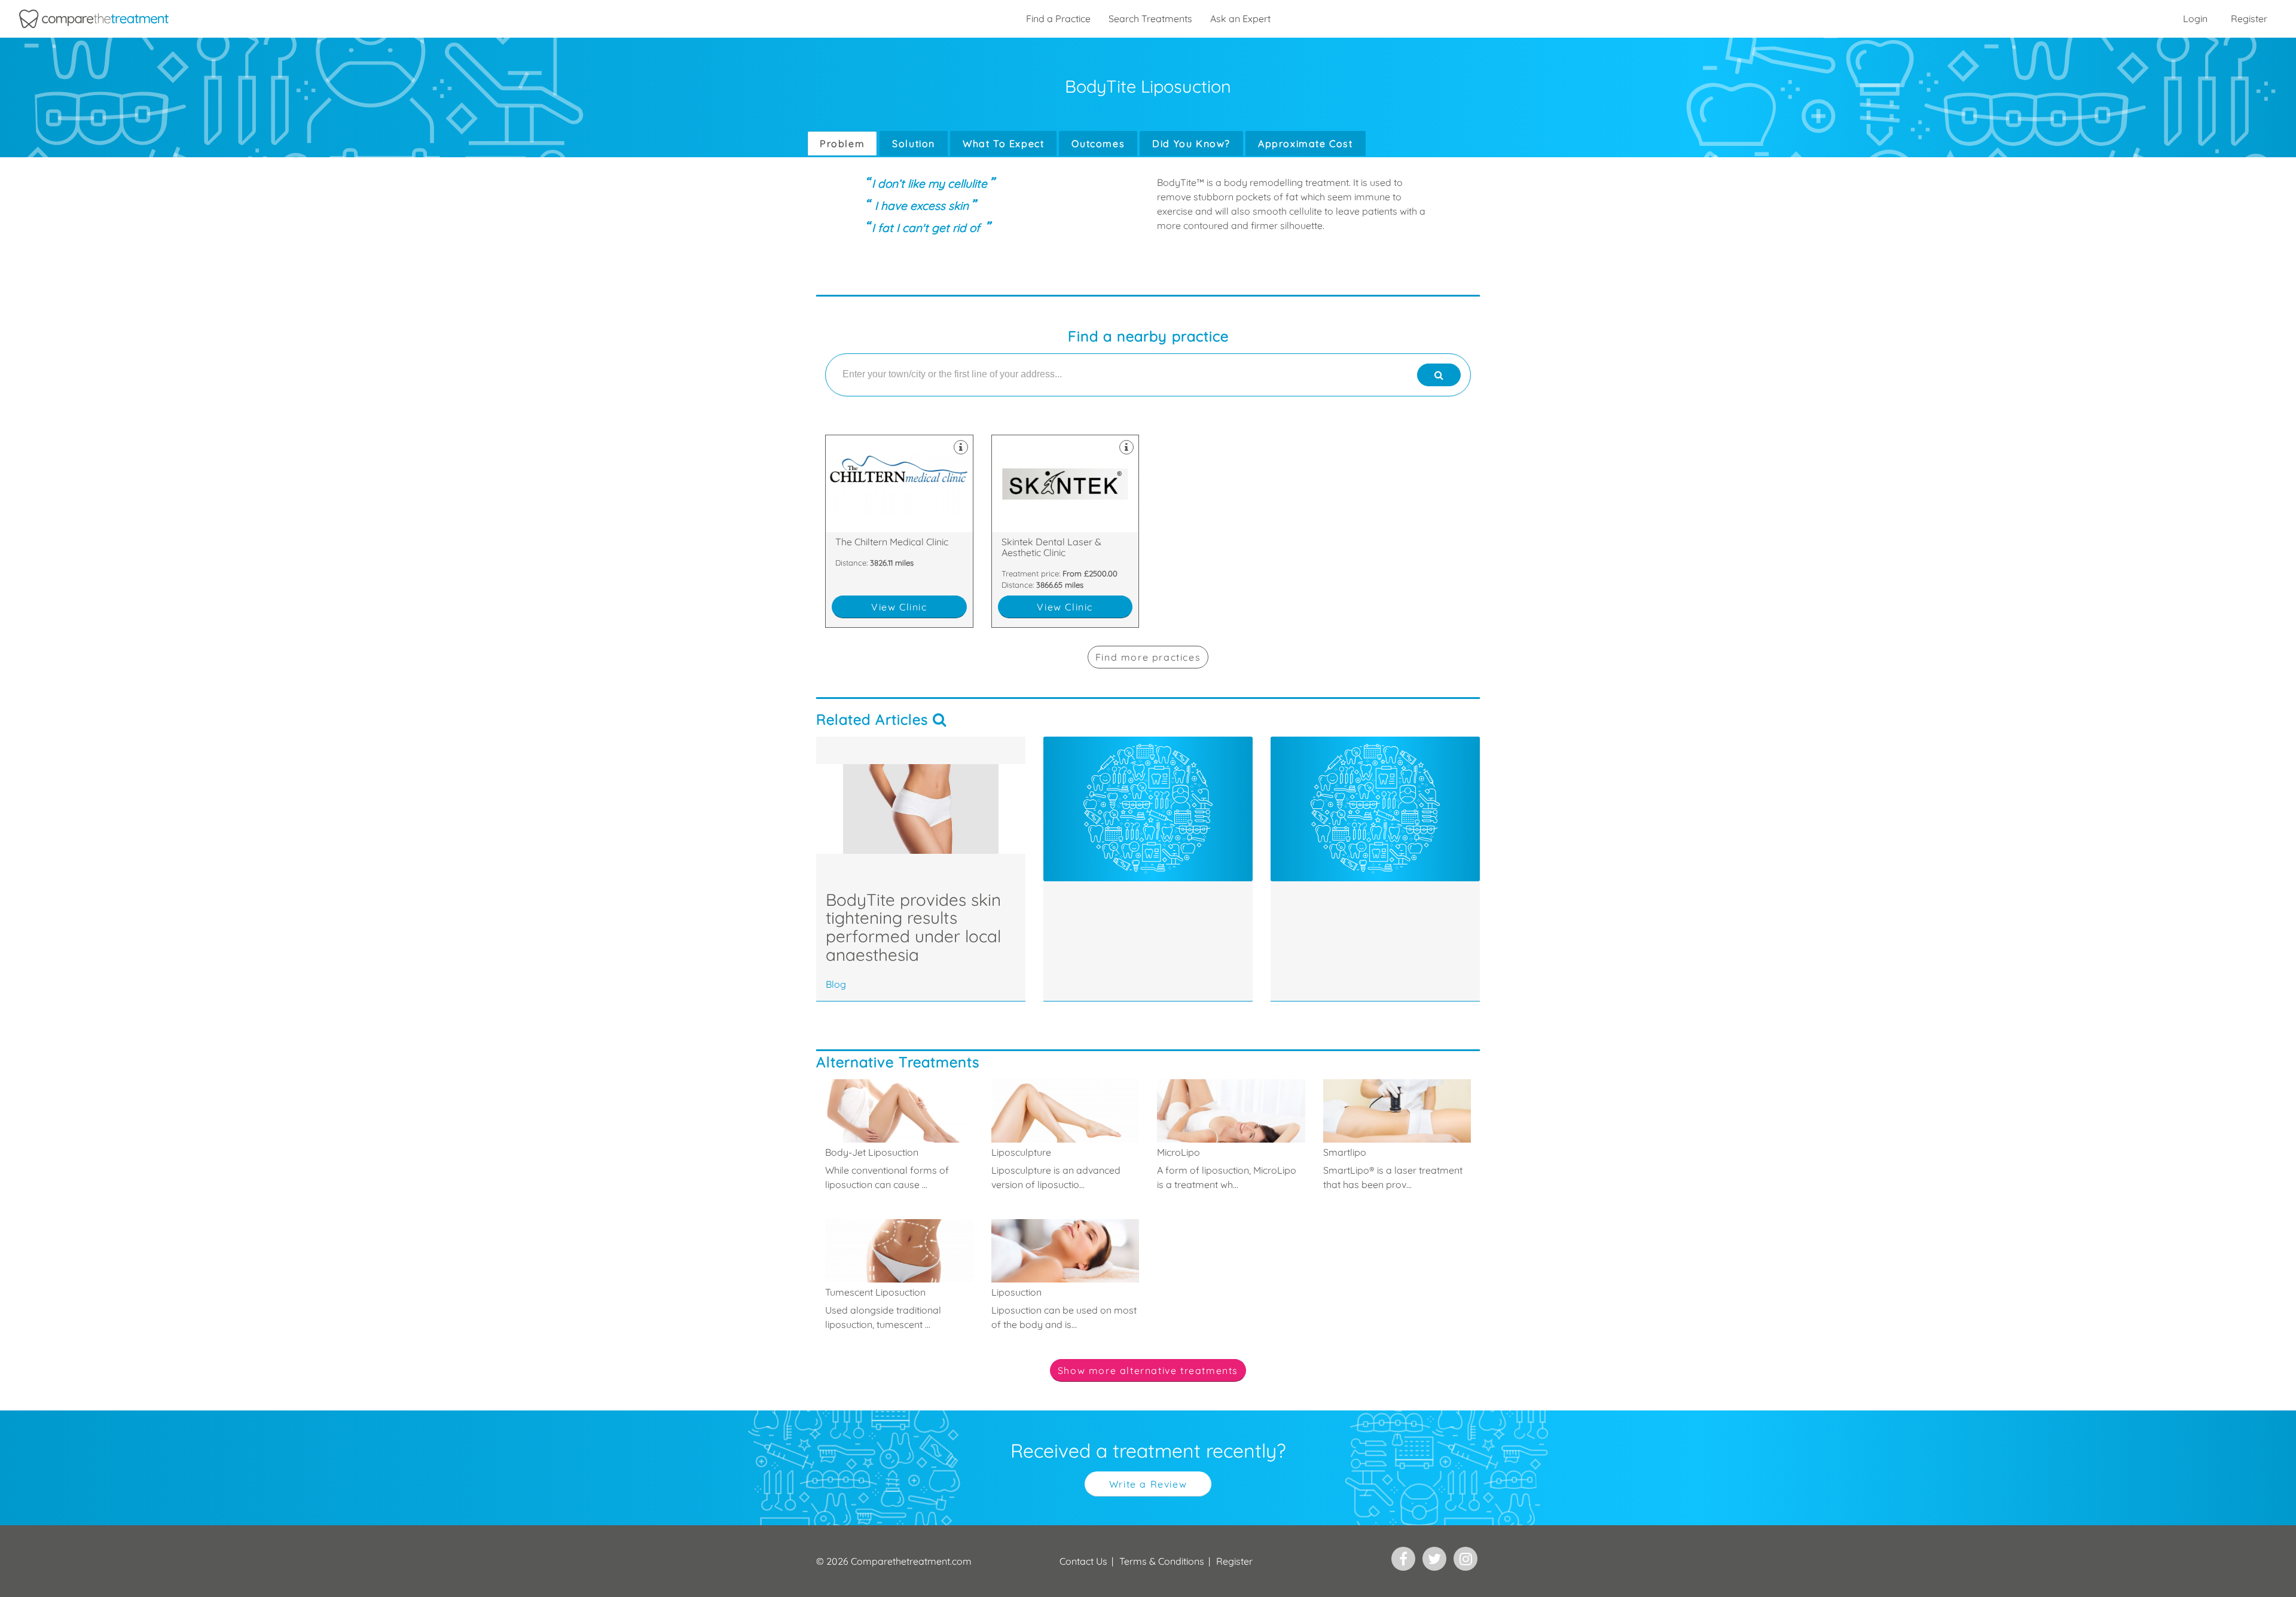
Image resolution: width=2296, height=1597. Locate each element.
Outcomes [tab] (1098, 143)
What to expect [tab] (1003, 143)
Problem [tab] (842, 143)
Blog (836, 984)
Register (2249, 19)
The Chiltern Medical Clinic (899, 531)
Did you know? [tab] (1191, 143)
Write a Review (1148, 1484)
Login (2195, 19)
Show (1148, 1370)
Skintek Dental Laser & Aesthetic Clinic (1065, 531)
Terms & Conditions (1162, 1561)
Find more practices (1148, 657)
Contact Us (1083, 1561)
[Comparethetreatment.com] (94, 19)
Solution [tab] (914, 143)
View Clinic (899, 607)
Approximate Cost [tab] (1306, 143)
